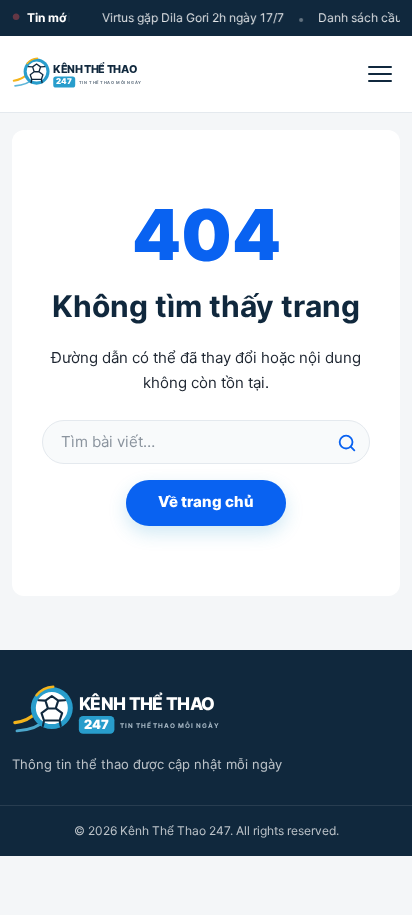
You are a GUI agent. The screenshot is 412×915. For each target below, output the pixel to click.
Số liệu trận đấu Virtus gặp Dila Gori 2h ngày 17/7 (147, 17)
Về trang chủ (206, 501)
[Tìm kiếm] (347, 443)
